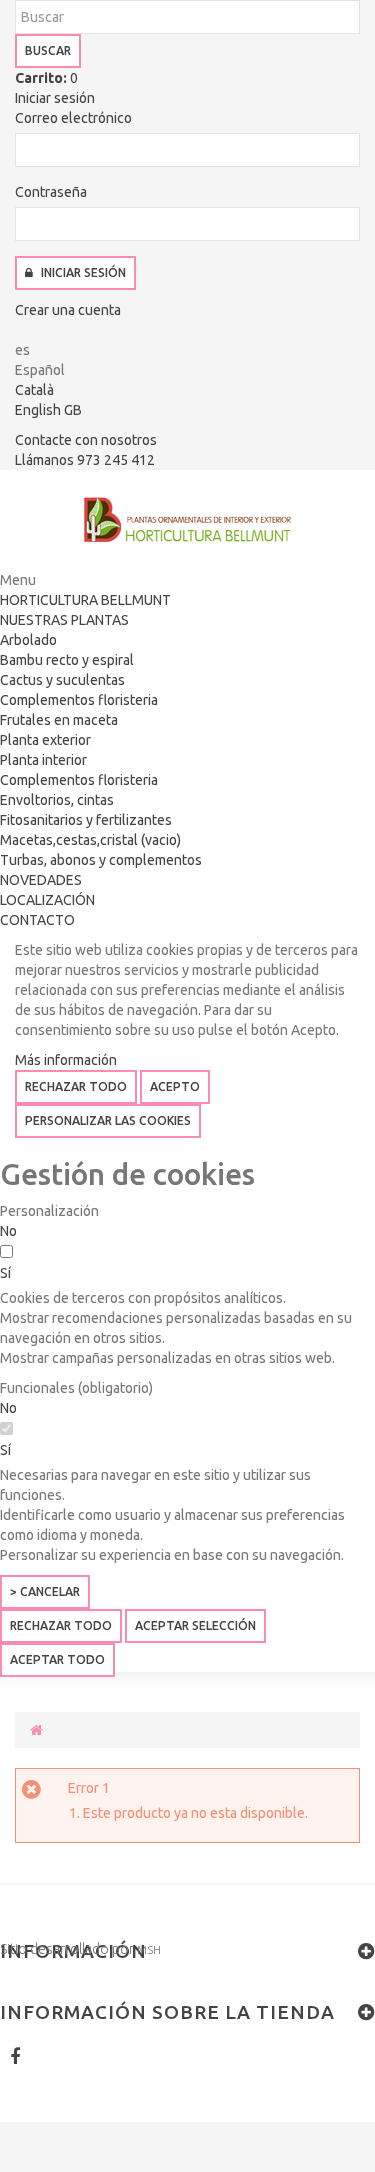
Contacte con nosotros (86, 440)
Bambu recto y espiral (67, 660)
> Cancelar (45, 1591)
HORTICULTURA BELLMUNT (85, 600)
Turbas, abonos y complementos (101, 860)
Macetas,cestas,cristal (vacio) (90, 840)
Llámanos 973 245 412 (85, 460)
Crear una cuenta (68, 310)
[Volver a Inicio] (36, 1730)
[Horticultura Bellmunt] (187, 520)
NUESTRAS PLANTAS (64, 620)
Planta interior (43, 760)
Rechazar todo (76, 1086)
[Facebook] (15, 2056)
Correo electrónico (73, 118)
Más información (66, 1060)
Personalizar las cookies (108, 1120)
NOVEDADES (41, 880)
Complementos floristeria (79, 700)
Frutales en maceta (59, 720)
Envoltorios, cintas (57, 800)
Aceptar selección (195, 1625)
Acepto (175, 1086)
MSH (149, 1949)
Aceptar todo (57, 1659)
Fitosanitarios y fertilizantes (86, 820)
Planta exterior (45, 740)
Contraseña (51, 192)
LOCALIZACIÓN (47, 900)
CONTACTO (37, 920)
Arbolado (28, 640)
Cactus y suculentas (62, 680)
